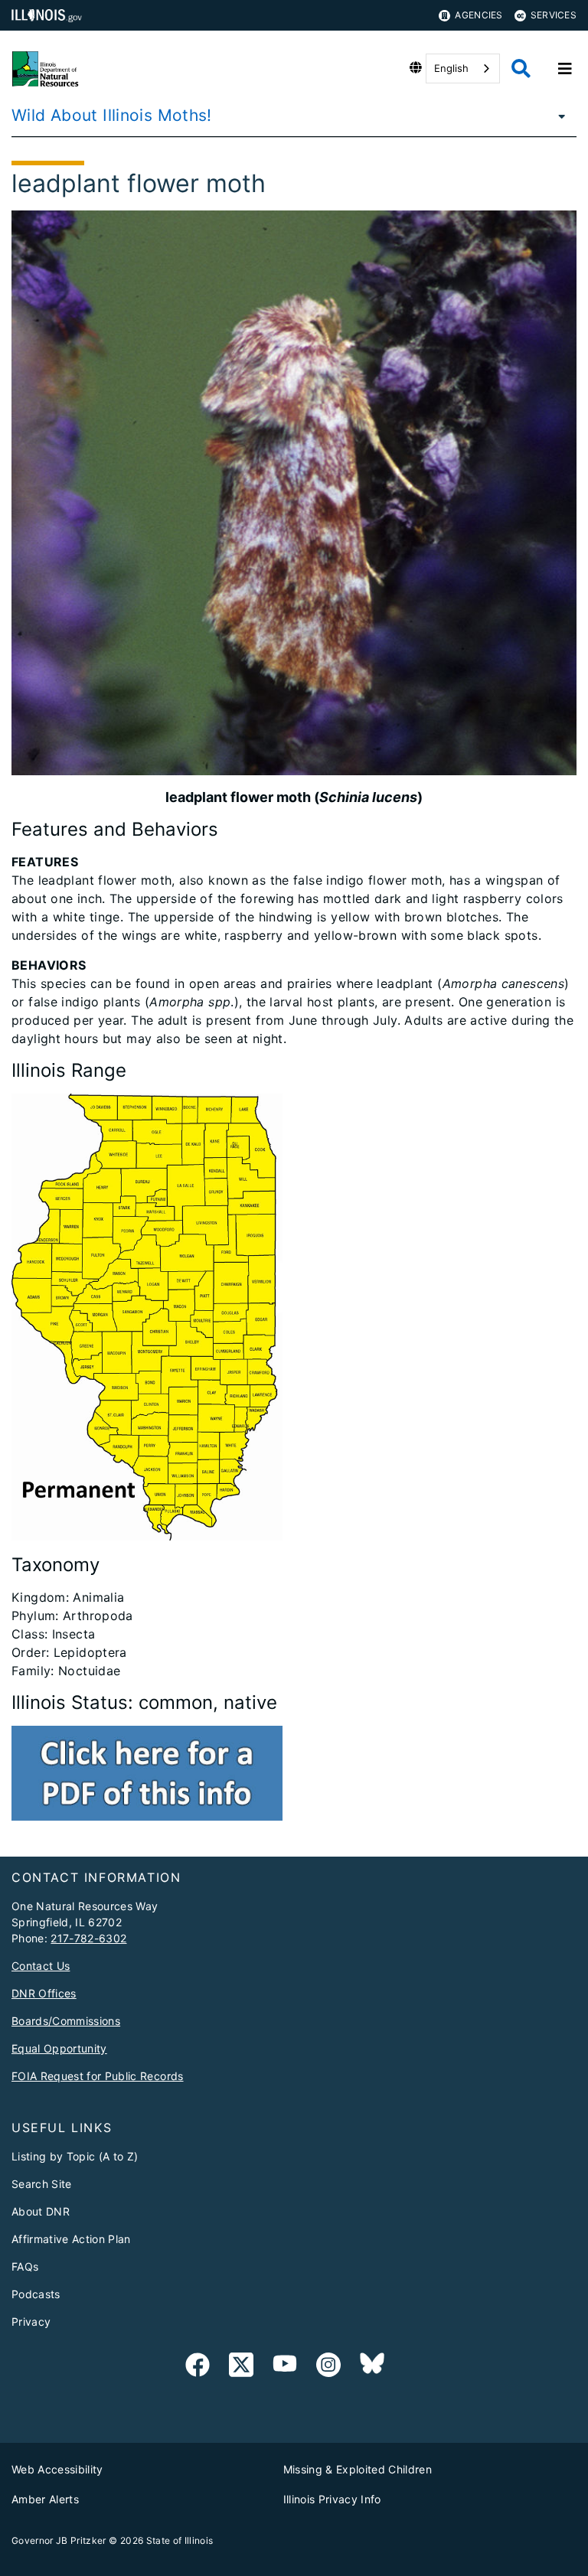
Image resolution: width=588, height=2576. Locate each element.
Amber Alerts (45, 2499)
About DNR (41, 2211)
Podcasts (36, 2294)
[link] (198, 2367)
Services (554, 15)
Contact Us (41, 1966)
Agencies (479, 15)
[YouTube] (285, 2367)
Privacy (31, 2322)
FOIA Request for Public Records (98, 2076)
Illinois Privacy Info (332, 2499)
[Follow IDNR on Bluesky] (372, 2367)
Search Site (42, 2184)
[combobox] (463, 68)
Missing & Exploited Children (358, 2469)
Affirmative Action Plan (71, 2239)
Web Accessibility (57, 2469)
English (451, 68)
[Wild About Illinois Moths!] (557, 116)
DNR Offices (44, 1993)
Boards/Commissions (66, 2021)
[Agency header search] (521, 68)
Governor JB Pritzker (59, 2540)
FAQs (25, 2266)
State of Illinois (180, 2540)
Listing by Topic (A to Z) (75, 2156)
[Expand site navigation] (565, 69)
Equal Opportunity (59, 2048)
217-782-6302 (88, 1938)
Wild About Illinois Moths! (112, 115)
